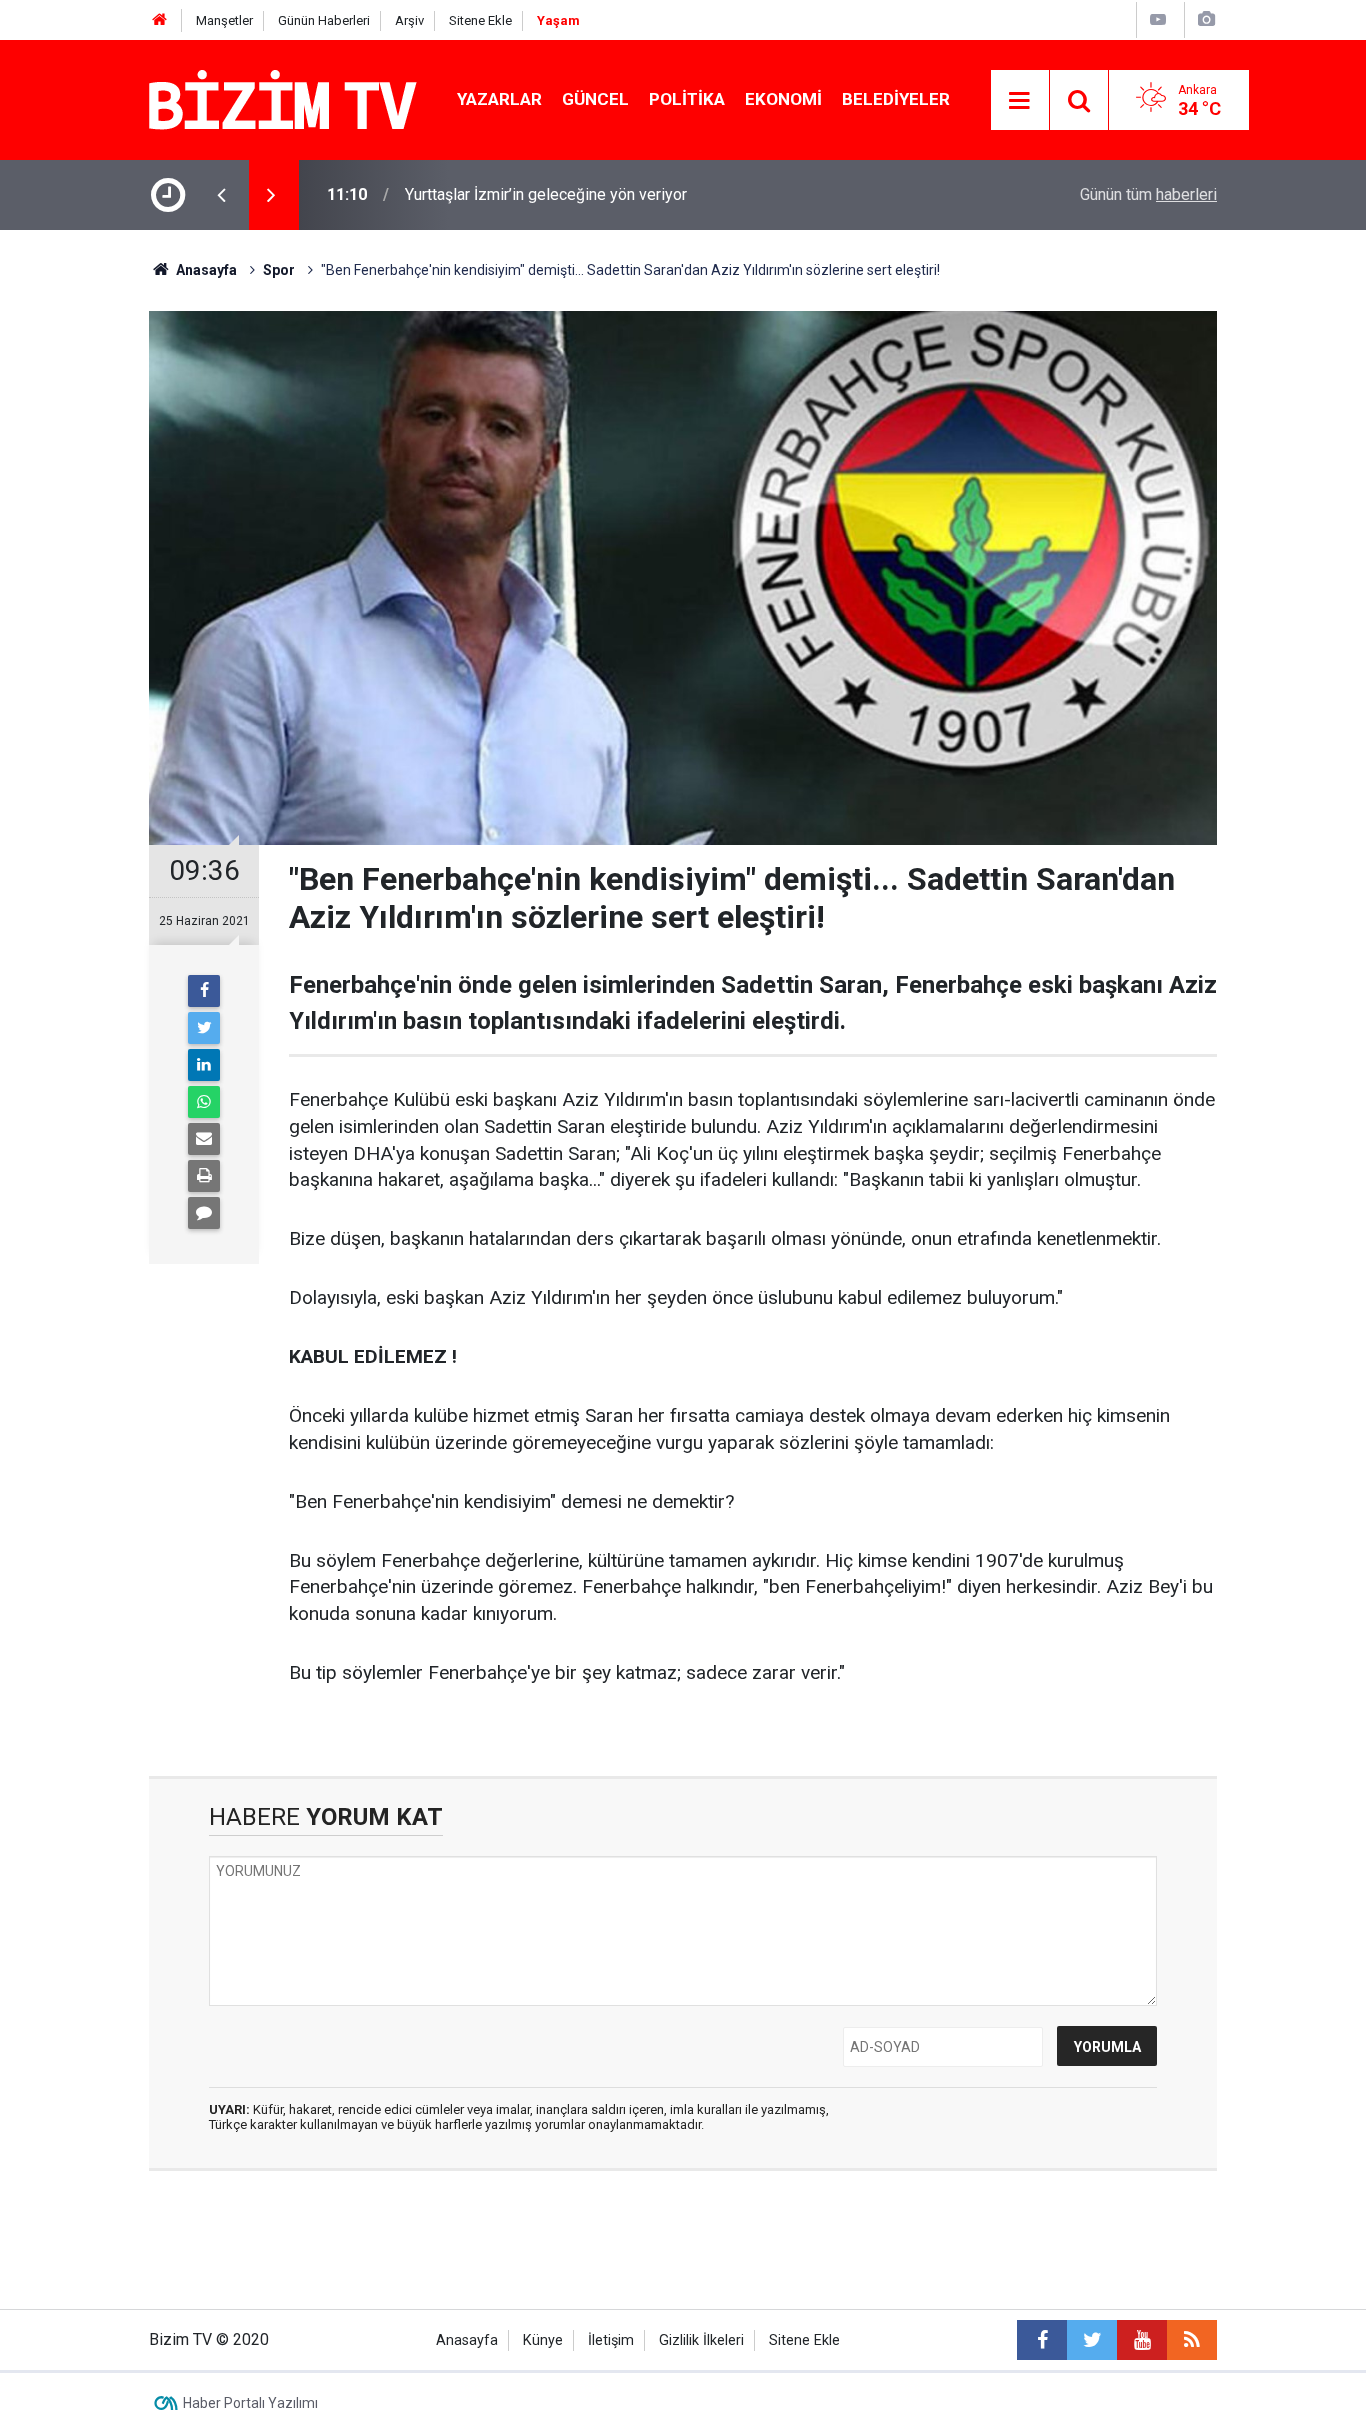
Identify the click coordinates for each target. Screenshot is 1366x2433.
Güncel (595, 99)
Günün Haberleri (324, 20)
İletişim (611, 2340)
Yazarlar (499, 99)
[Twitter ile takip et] (1092, 2340)
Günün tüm (1148, 194)
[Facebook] (204, 991)
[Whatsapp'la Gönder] (204, 1102)
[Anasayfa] (160, 20)
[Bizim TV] (283, 98)
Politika (687, 99)
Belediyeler (896, 99)
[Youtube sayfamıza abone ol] (1142, 2340)
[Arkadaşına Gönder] (204, 1139)
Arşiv (409, 20)
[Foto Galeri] (1206, 19)
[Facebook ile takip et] (1042, 2340)
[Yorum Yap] (204, 1213)
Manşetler (224, 20)
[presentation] (221, 195)
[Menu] (1020, 101)
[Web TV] (1158, 19)
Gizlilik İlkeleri (701, 2340)
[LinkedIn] (204, 1065)
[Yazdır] (204, 1176)
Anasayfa (467, 2340)
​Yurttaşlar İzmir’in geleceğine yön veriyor (546, 194)
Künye (543, 2340)
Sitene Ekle (480, 20)
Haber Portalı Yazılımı (250, 2403)
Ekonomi (783, 99)
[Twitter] (204, 1028)
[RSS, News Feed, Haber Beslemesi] (1192, 2340)
